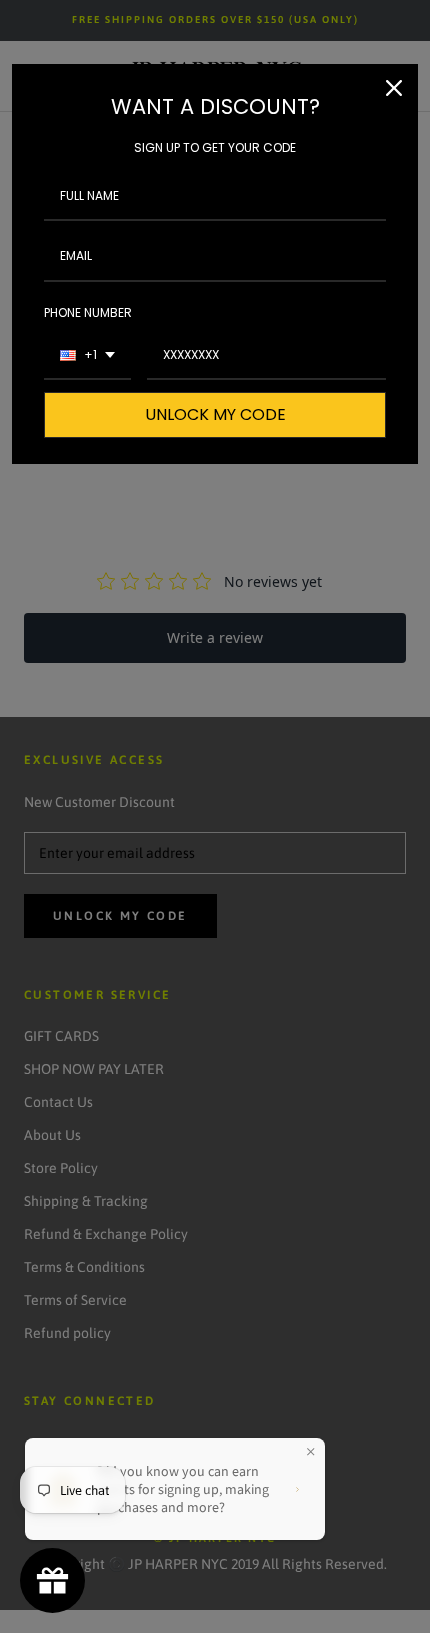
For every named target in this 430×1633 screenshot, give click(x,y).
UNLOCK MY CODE (215, 414)
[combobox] (87, 356)
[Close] (394, 88)
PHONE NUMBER (88, 312)
